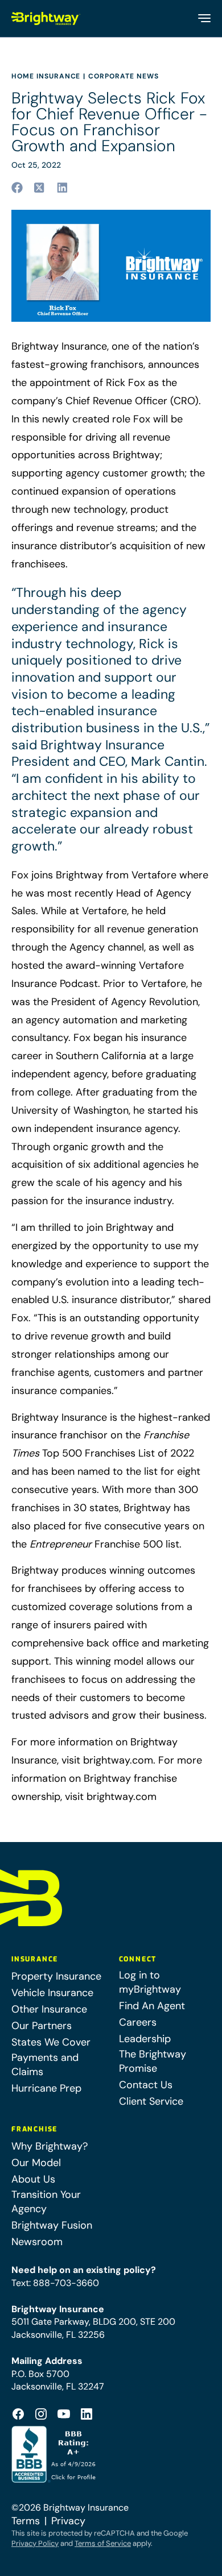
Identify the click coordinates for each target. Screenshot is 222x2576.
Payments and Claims (45, 2065)
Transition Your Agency (46, 2202)
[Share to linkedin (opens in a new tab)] (63, 188)
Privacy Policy (35, 2543)
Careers (138, 2022)
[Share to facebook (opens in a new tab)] (17, 188)
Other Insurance (49, 2009)
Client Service (151, 2101)
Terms (26, 2521)
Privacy (68, 2521)
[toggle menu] (203, 18)
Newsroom (37, 2242)
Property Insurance (56, 1976)
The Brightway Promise (153, 2061)
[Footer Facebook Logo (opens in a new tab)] (18, 2414)
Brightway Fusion (52, 2225)
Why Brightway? (50, 2146)
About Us (33, 2179)
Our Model (36, 2163)
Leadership (145, 2039)
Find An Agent (152, 2006)
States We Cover (51, 2042)
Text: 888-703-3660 (55, 2283)
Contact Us (146, 2085)
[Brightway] (46, 18)
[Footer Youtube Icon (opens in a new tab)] (64, 2414)
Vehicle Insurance (52, 1993)
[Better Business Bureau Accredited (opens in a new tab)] (55, 2454)
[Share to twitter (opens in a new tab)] (40, 188)
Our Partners (42, 2026)
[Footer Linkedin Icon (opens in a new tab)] (87, 2414)
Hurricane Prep (46, 2088)
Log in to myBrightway (150, 1982)
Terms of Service (103, 2543)
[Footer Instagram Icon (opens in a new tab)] (41, 2414)
